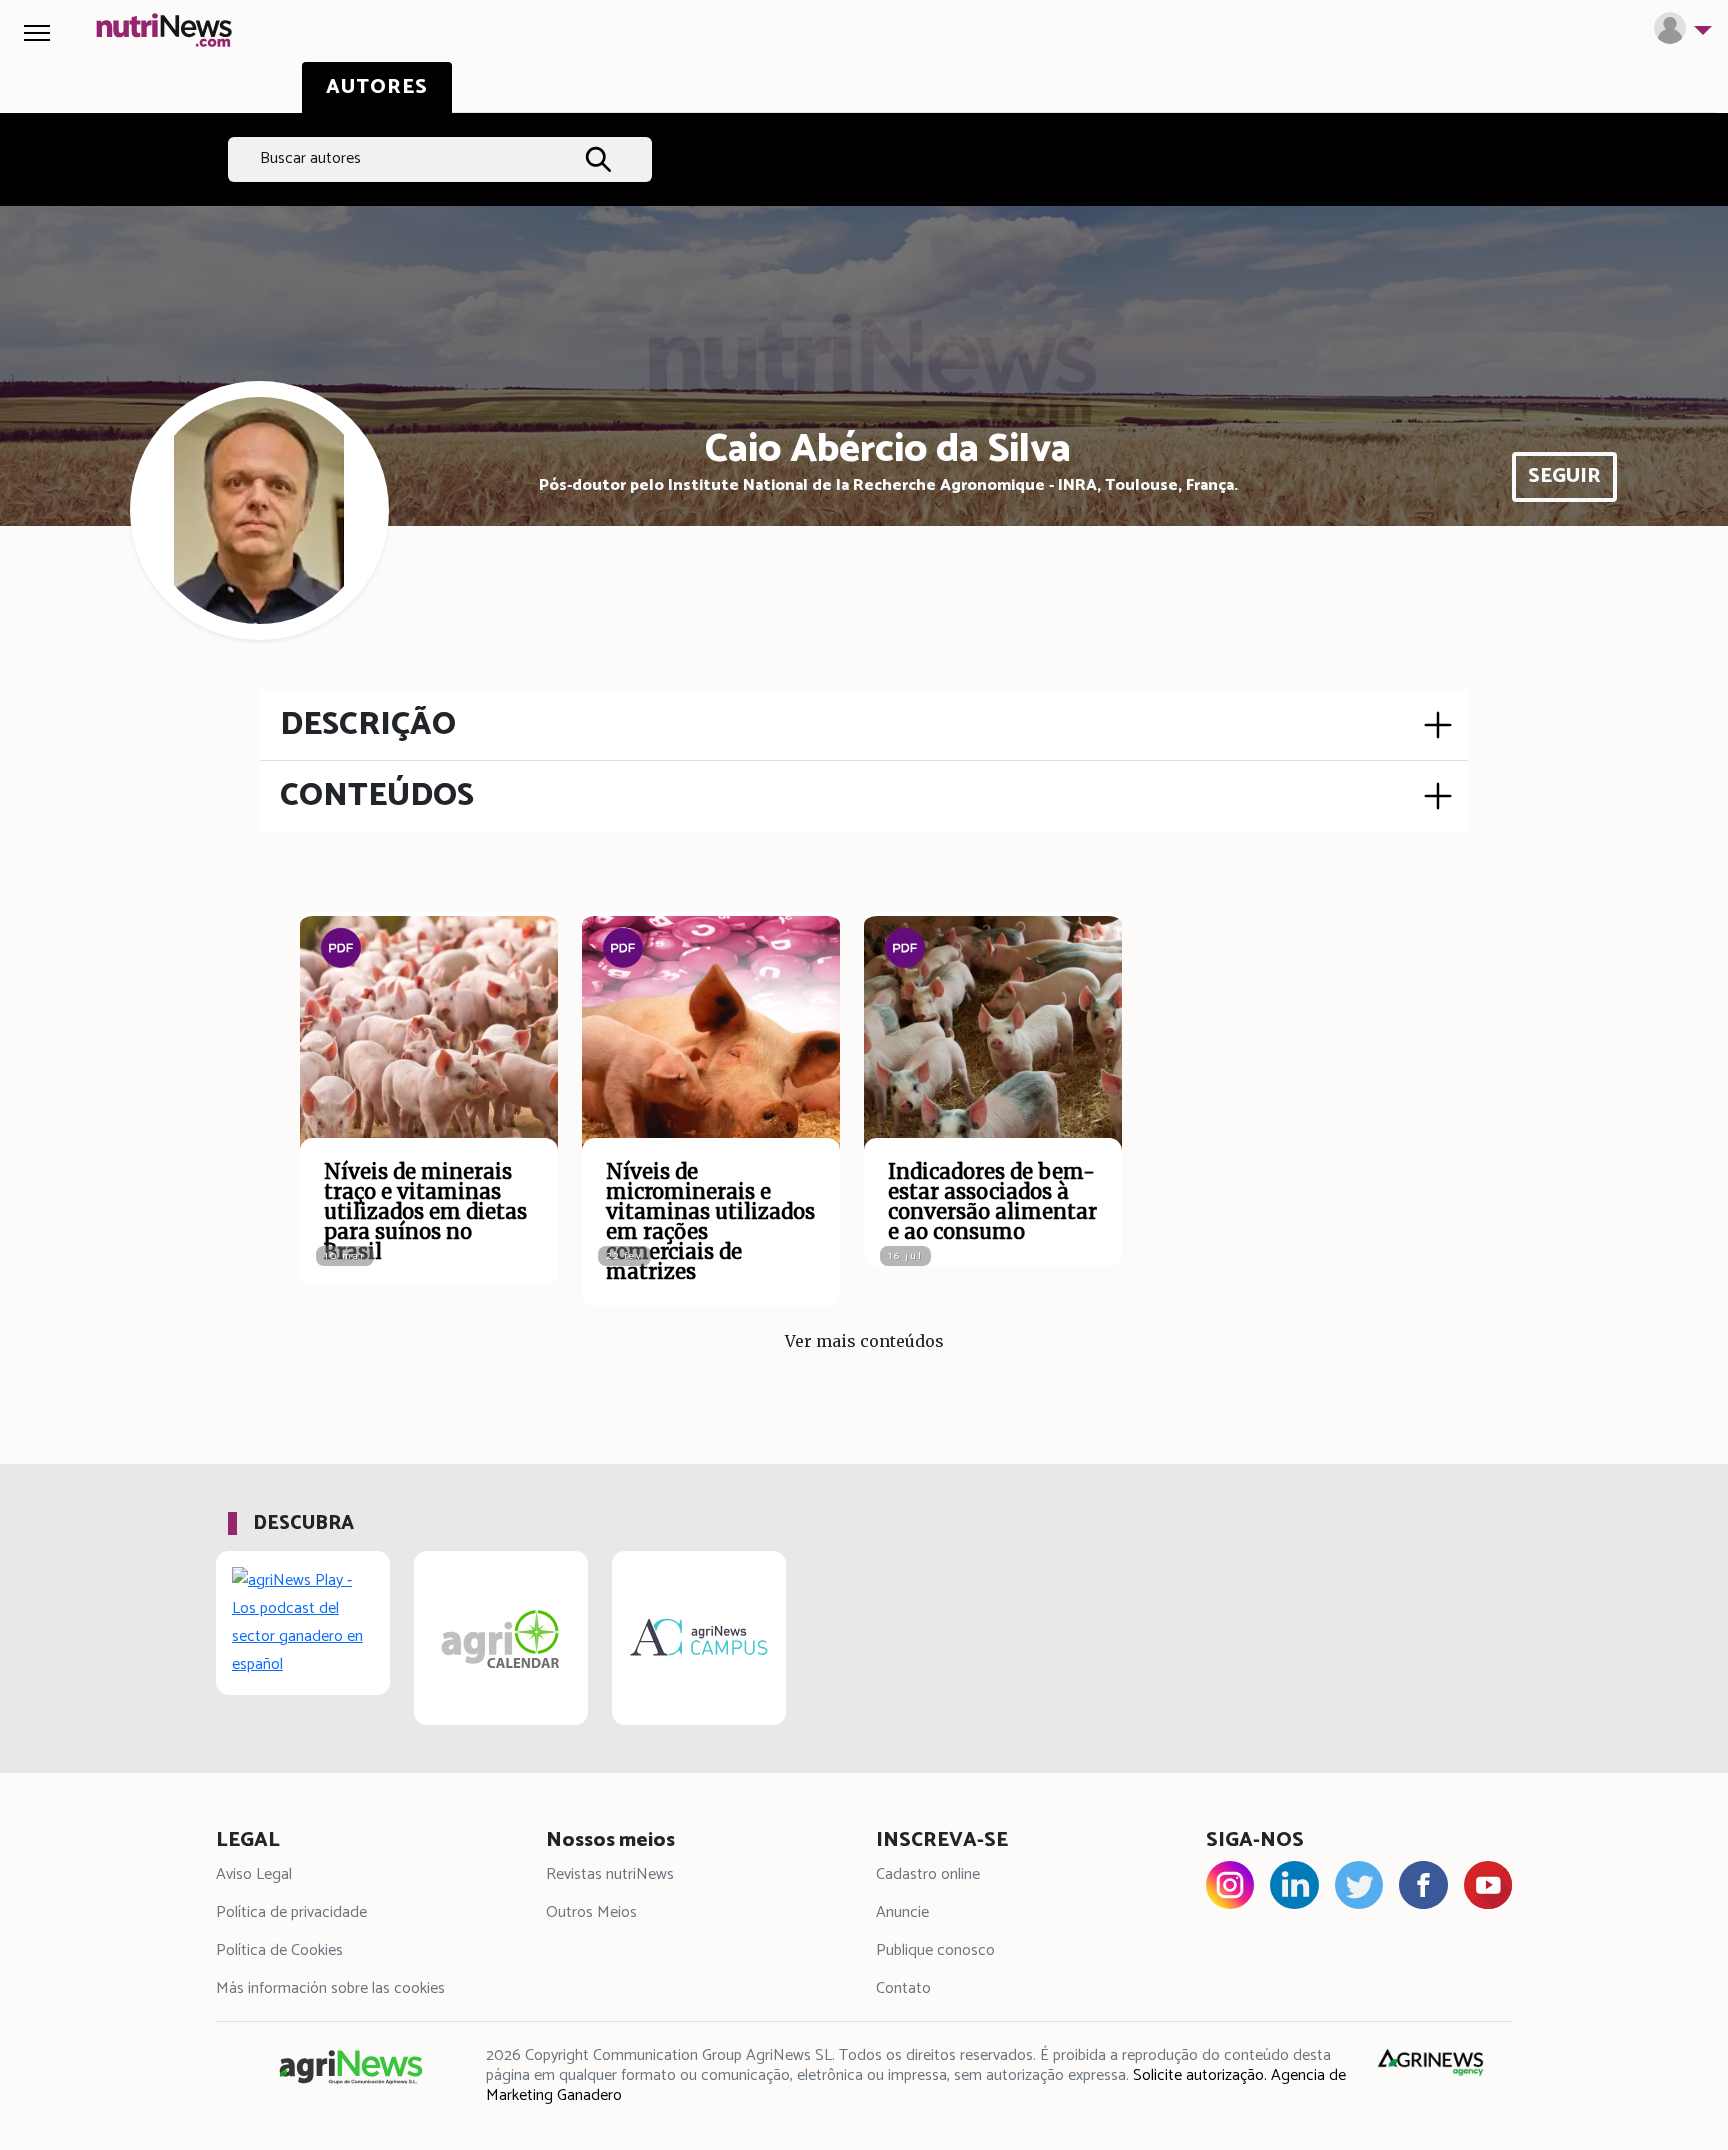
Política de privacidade (291, 1912)
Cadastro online (928, 1874)
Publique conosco (935, 1950)
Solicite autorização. (1200, 2075)
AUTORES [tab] (377, 87)
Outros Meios (591, 1912)
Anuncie (902, 1912)
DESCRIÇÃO (368, 725)
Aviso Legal (254, 1874)
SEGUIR (1564, 476)
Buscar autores (310, 158)
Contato (903, 1988)
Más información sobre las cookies (330, 1988)
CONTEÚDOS (377, 796)
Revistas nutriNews (610, 1874)
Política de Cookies (279, 1950)
